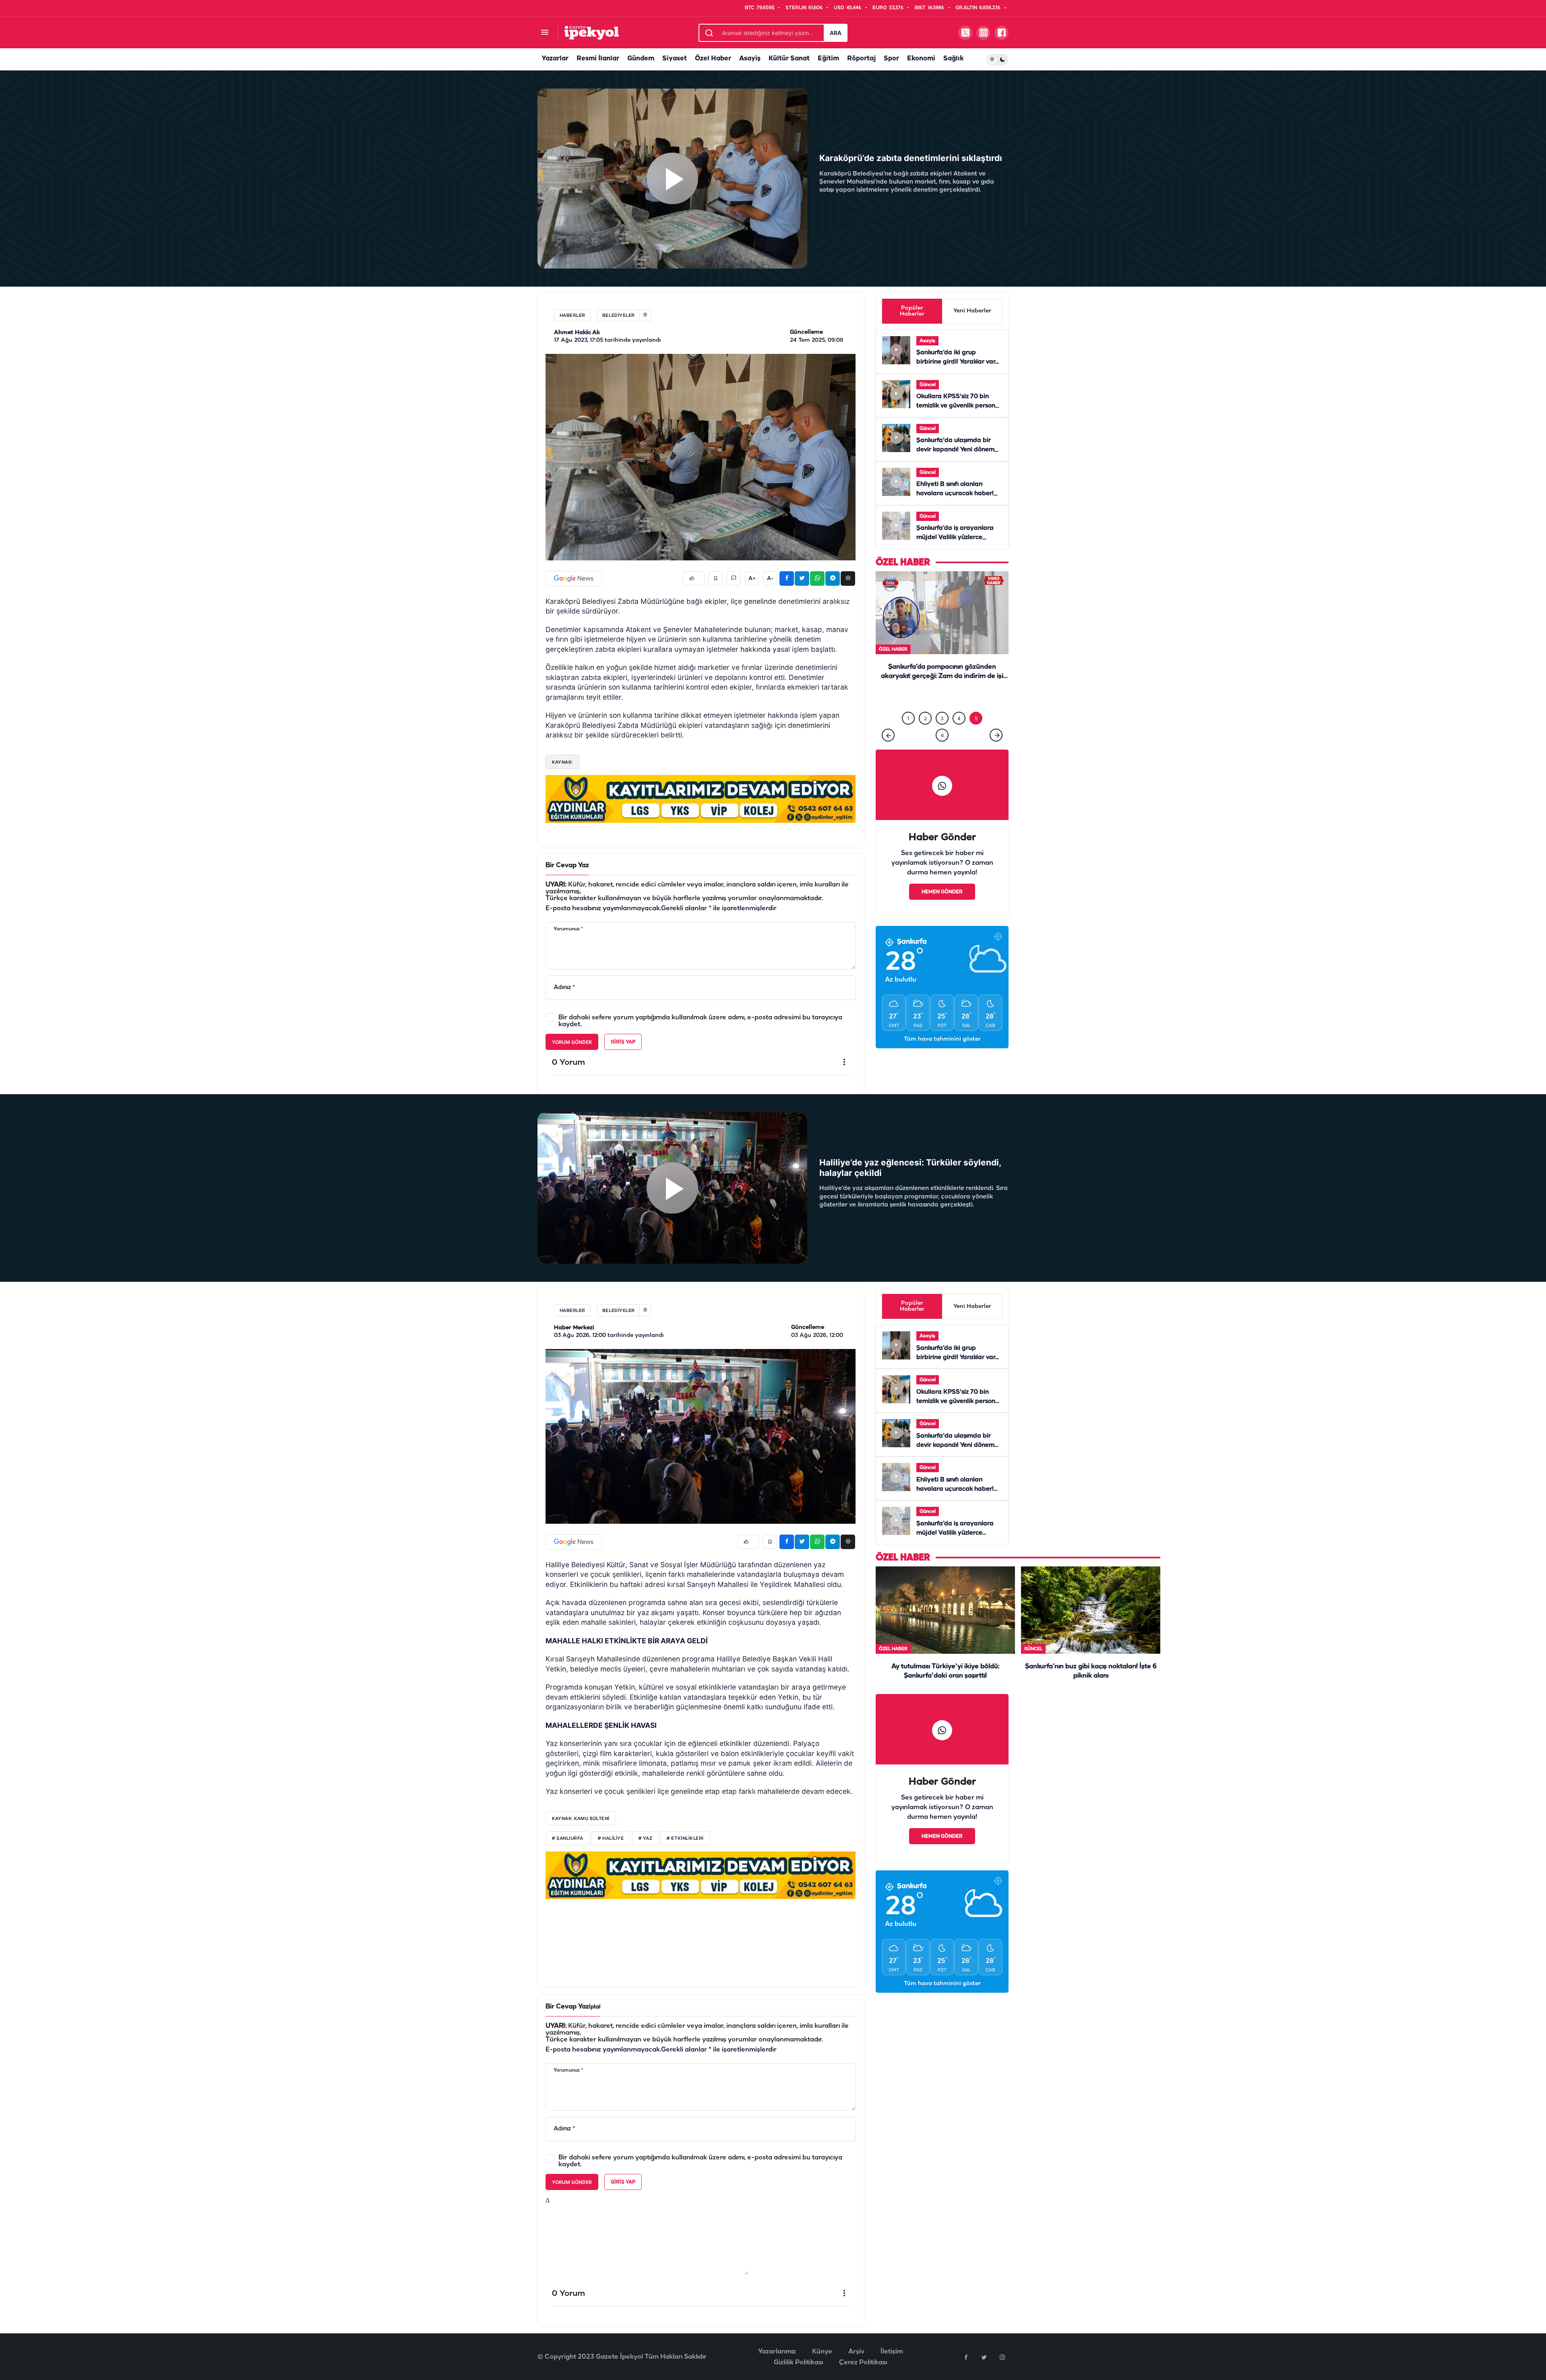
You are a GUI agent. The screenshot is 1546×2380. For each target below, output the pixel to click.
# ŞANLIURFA (568, 1839)
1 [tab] (908, 720)
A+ (752, 578)
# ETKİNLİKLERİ (685, 1839)
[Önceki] (888, 737)
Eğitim (828, 59)
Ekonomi (921, 59)
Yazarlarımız (777, 2352)
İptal (595, 2007)
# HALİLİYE (611, 1839)
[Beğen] (694, 578)
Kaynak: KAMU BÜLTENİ (581, 1818)
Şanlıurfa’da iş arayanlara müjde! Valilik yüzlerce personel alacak (955, 538)
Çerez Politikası (863, 2362)
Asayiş (750, 59)
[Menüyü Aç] (545, 33)
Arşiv (856, 2352)
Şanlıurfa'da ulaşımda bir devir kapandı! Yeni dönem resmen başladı (955, 450)
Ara (836, 33)
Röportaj (861, 59)
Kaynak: (562, 762)
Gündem (641, 59)
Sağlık (953, 59)
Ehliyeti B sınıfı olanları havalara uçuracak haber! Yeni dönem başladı (955, 494)
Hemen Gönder (942, 894)
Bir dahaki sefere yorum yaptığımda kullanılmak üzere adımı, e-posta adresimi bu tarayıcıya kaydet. (700, 1021)
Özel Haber (713, 59)
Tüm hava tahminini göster (942, 1041)
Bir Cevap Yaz (567, 865)
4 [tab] (959, 720)
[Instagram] (1002, 2357)
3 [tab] (942, 720)
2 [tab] (925, 720)
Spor (891, 59)
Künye (822, 2352)
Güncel (928, 385)
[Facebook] (966, 2357)
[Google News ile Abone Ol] (574, 578)
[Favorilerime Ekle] (716, 578)
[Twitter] (984, 2357)
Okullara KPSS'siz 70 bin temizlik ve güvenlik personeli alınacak (959, 406)
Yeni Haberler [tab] (972, 311)
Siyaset (675, 59)
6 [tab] (942, 737)
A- (770, 578)
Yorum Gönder (572, 1042)
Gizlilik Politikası (798, 2362)
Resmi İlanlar (598, 59)
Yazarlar (555, 59)
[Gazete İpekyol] (592, 32)
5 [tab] (976, 720)
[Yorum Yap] (734, 578)
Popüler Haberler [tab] (912, 311)
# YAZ (646, 1839)
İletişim (892, 2352)
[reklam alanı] (701, 799)
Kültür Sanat (789, 59)
